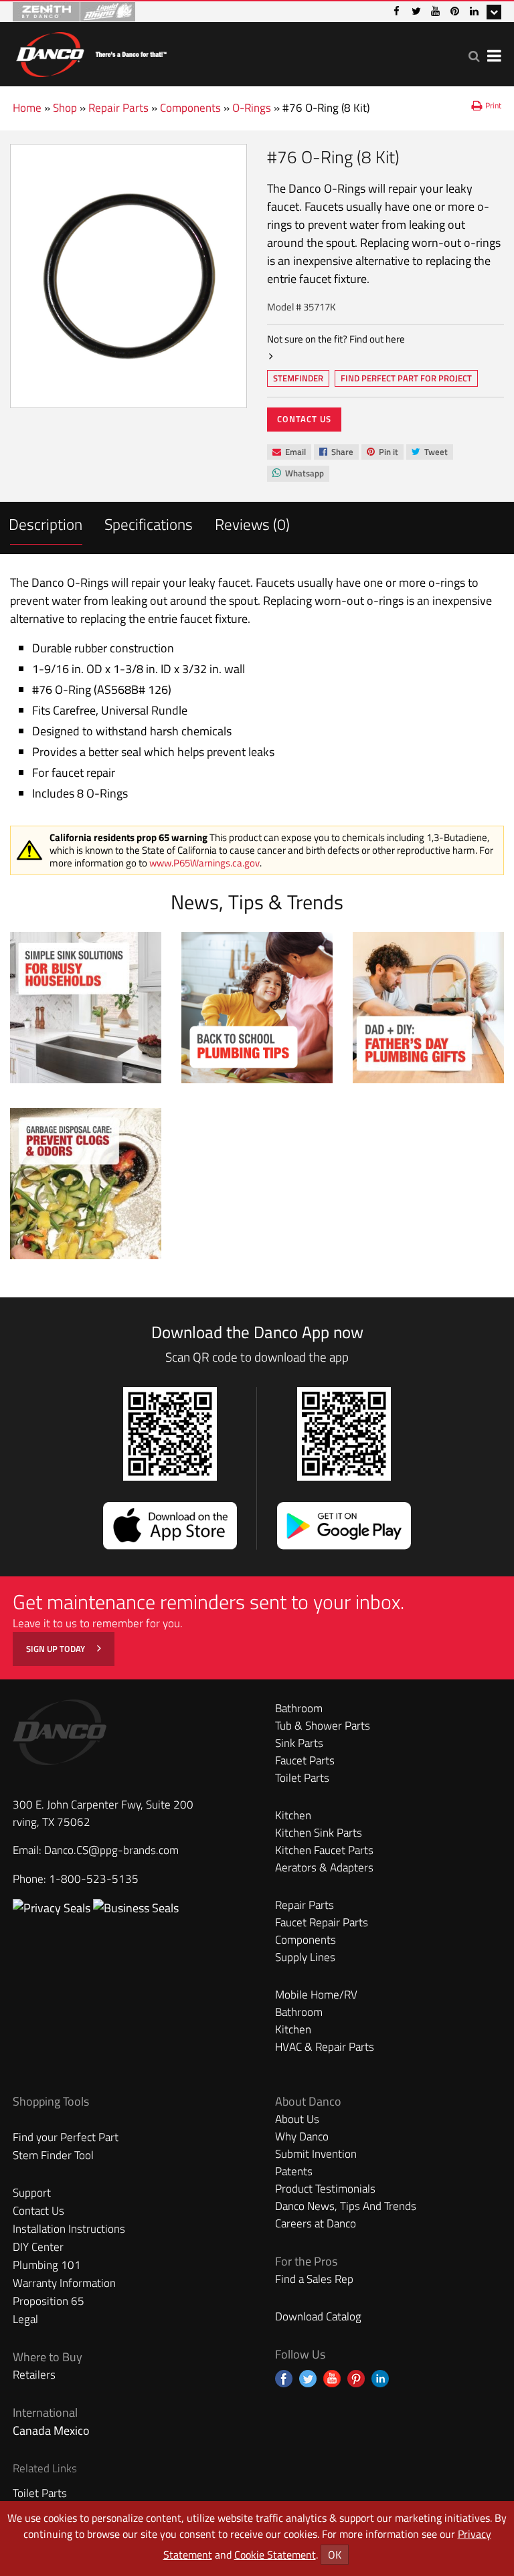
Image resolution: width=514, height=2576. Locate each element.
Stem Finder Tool (53, 2155)
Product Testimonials (325, 2189)
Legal (25, 2319)
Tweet (429, 453)
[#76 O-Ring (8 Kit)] (128, 276)
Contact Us (304, 419)
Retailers (34, 2375)
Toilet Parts (302, 1778)
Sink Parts (299, 1743)
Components (190, 108)
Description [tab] (46, 524)
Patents (294, 2171)
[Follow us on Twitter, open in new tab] (308, 2379)
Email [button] (289, 452)
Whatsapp (298, 474)
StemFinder (298, 379)
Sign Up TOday (57, 1649)
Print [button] (493, 105)
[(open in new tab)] (136, 1908)
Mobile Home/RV (316, 1995)
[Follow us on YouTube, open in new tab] (332, 2379)
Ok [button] (335, 2555)
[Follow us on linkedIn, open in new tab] (380, 2379)
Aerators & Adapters (324, 1867)
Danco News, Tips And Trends (346, 2206)
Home (27, 108)
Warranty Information (64, 2283)
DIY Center (38, 2247)
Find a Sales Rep (314, 2279)
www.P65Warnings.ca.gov (204, 863)
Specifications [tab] (149, 524)
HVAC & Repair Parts (325, 2047)
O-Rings (252, 108)
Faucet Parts (305, 1760)
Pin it (382, 453)
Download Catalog (318, 2316)
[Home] (91, 52)
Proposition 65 (49, 2301)
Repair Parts (118, 108)
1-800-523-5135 (94, 1879)
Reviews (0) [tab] (252, 524)
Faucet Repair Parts (322, 1922)
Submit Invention (316, 2154)
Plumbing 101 (47, 2265)
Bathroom (299, 1708)
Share (336, 453)
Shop (65, 108)
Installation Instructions (69, 2229)
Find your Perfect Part (66, 2137)
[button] (474, 56)
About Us (297, 2119)
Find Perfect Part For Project (406, 378)
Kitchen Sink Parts (319, 1833)
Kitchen (293, 1815)
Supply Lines (305, 1957)
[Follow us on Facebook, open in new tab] (284, 2379)
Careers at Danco (316, 2223)
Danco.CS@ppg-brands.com (111, 1850)
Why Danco (302, 2136)
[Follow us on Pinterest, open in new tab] (356, 2379)
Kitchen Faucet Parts (324, 1850)
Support (32, 2193)
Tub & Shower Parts (323, 1726)
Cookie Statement (275, 2555)
